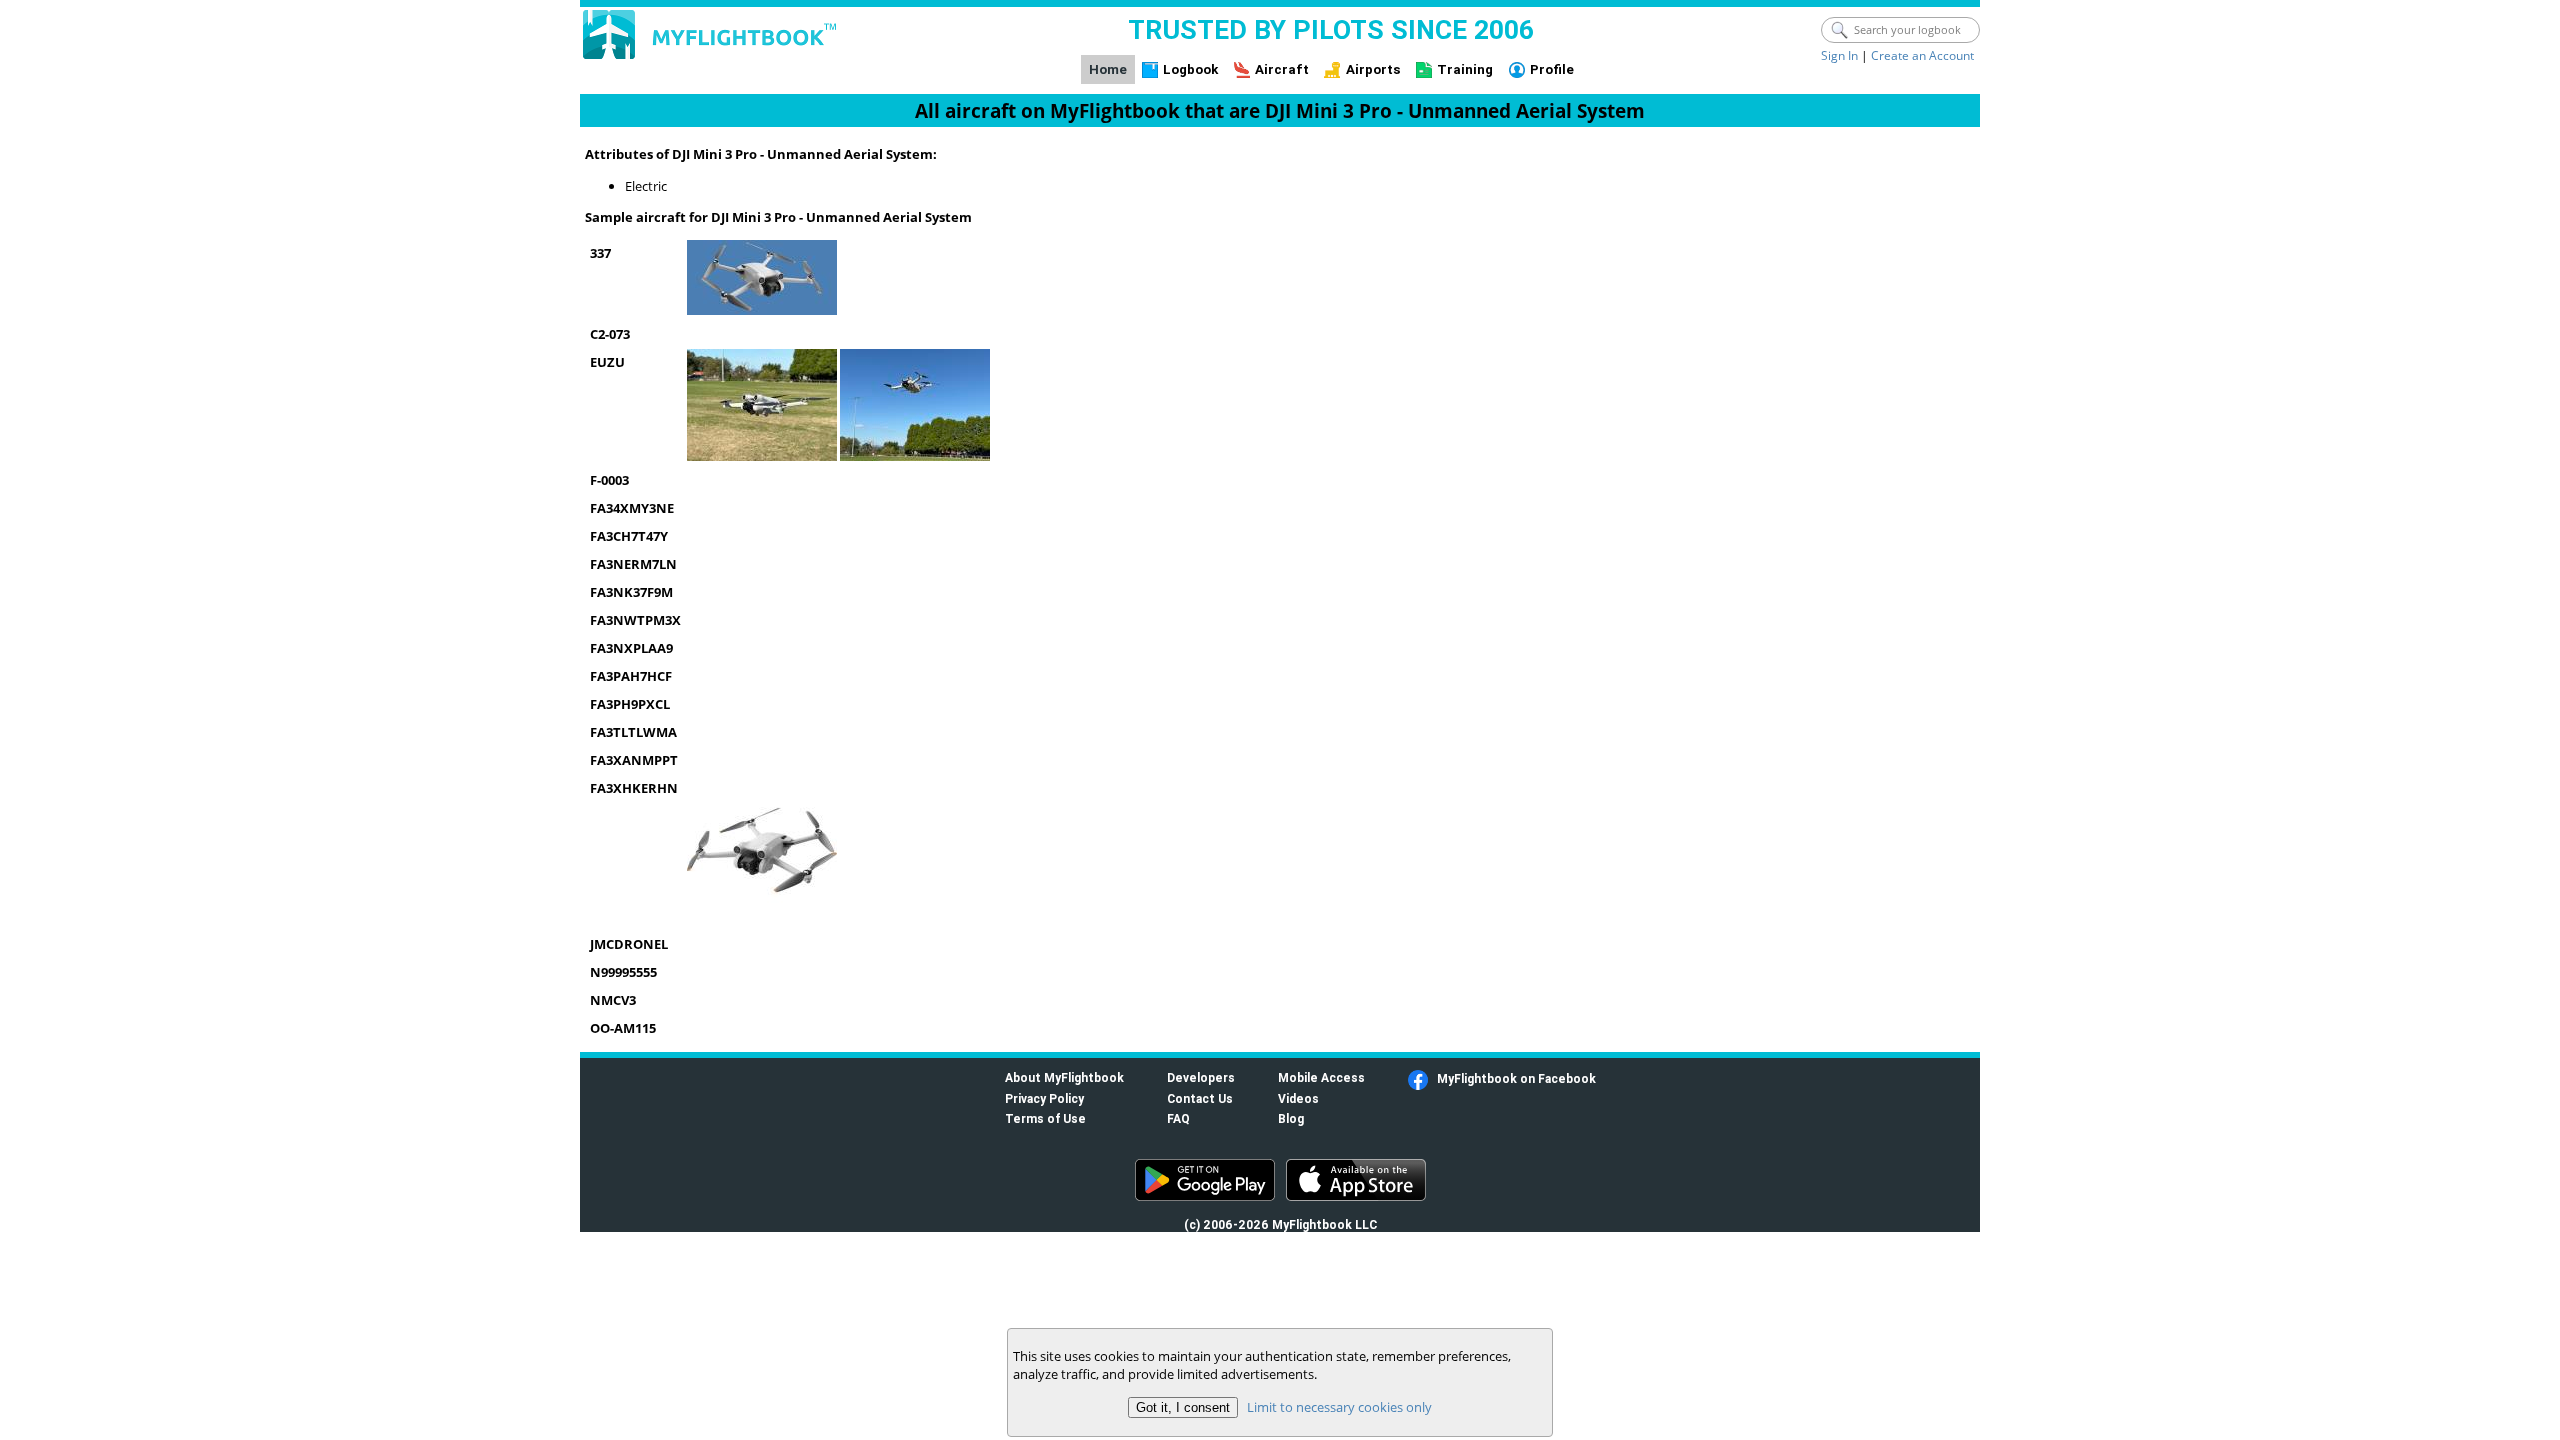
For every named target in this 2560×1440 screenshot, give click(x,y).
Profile (1552, 69)
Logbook (1190, 69)
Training (1465, 69)
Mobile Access (1321, 1077)
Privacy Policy (1044, 1098)
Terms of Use (1045, 1118)
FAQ (1178, 1118)
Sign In (1839, 55)
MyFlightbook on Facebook (1516, 1078)
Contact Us (1200, 1098)
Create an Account (1922, 55)
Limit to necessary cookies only (1339, 1407)
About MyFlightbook (1064, 1077)
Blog (1291, 1118)
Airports (1373, 69)
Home (1108, 69)
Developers (1201, 1077)
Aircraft (1282, 69)
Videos (1298, 1098)
